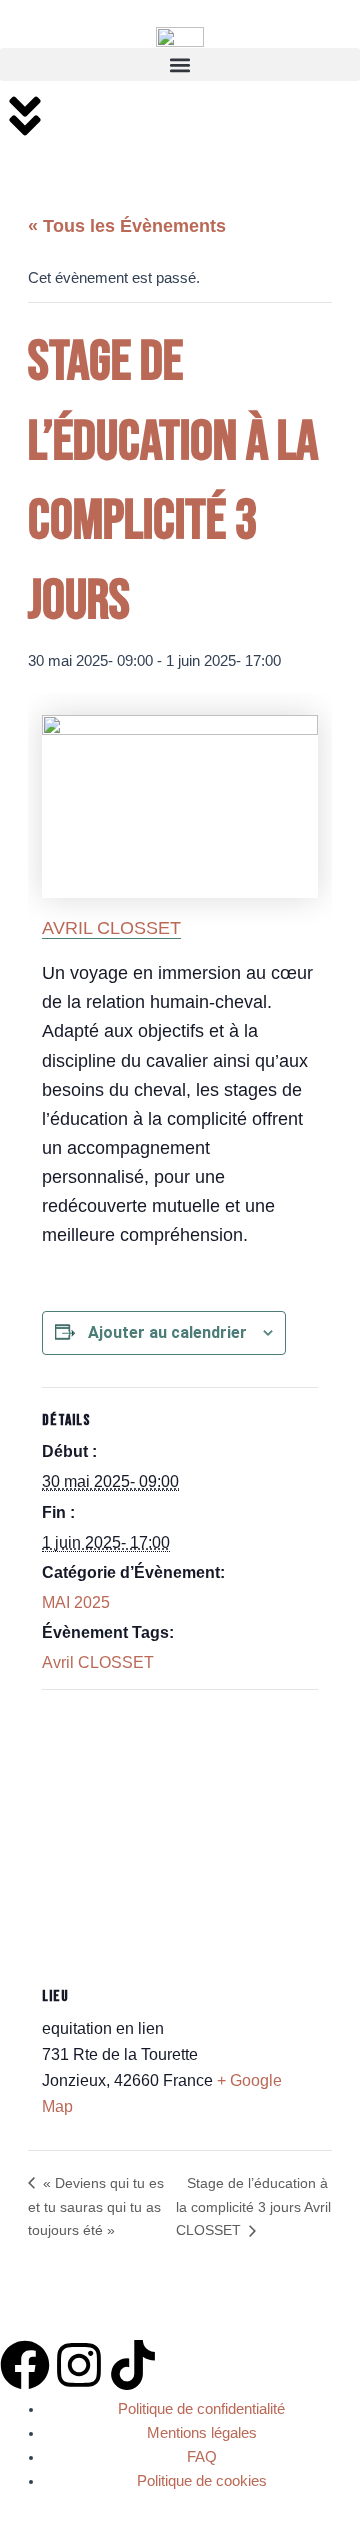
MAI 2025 (76, 1602)
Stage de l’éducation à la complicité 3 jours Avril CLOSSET (253, 2207)
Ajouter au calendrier (167, 1332)
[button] (180, 64)
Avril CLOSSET (98, 1662)
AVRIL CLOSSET (111, 928)
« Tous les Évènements (127, 226)
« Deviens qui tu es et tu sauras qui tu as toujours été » (96, 2207)
